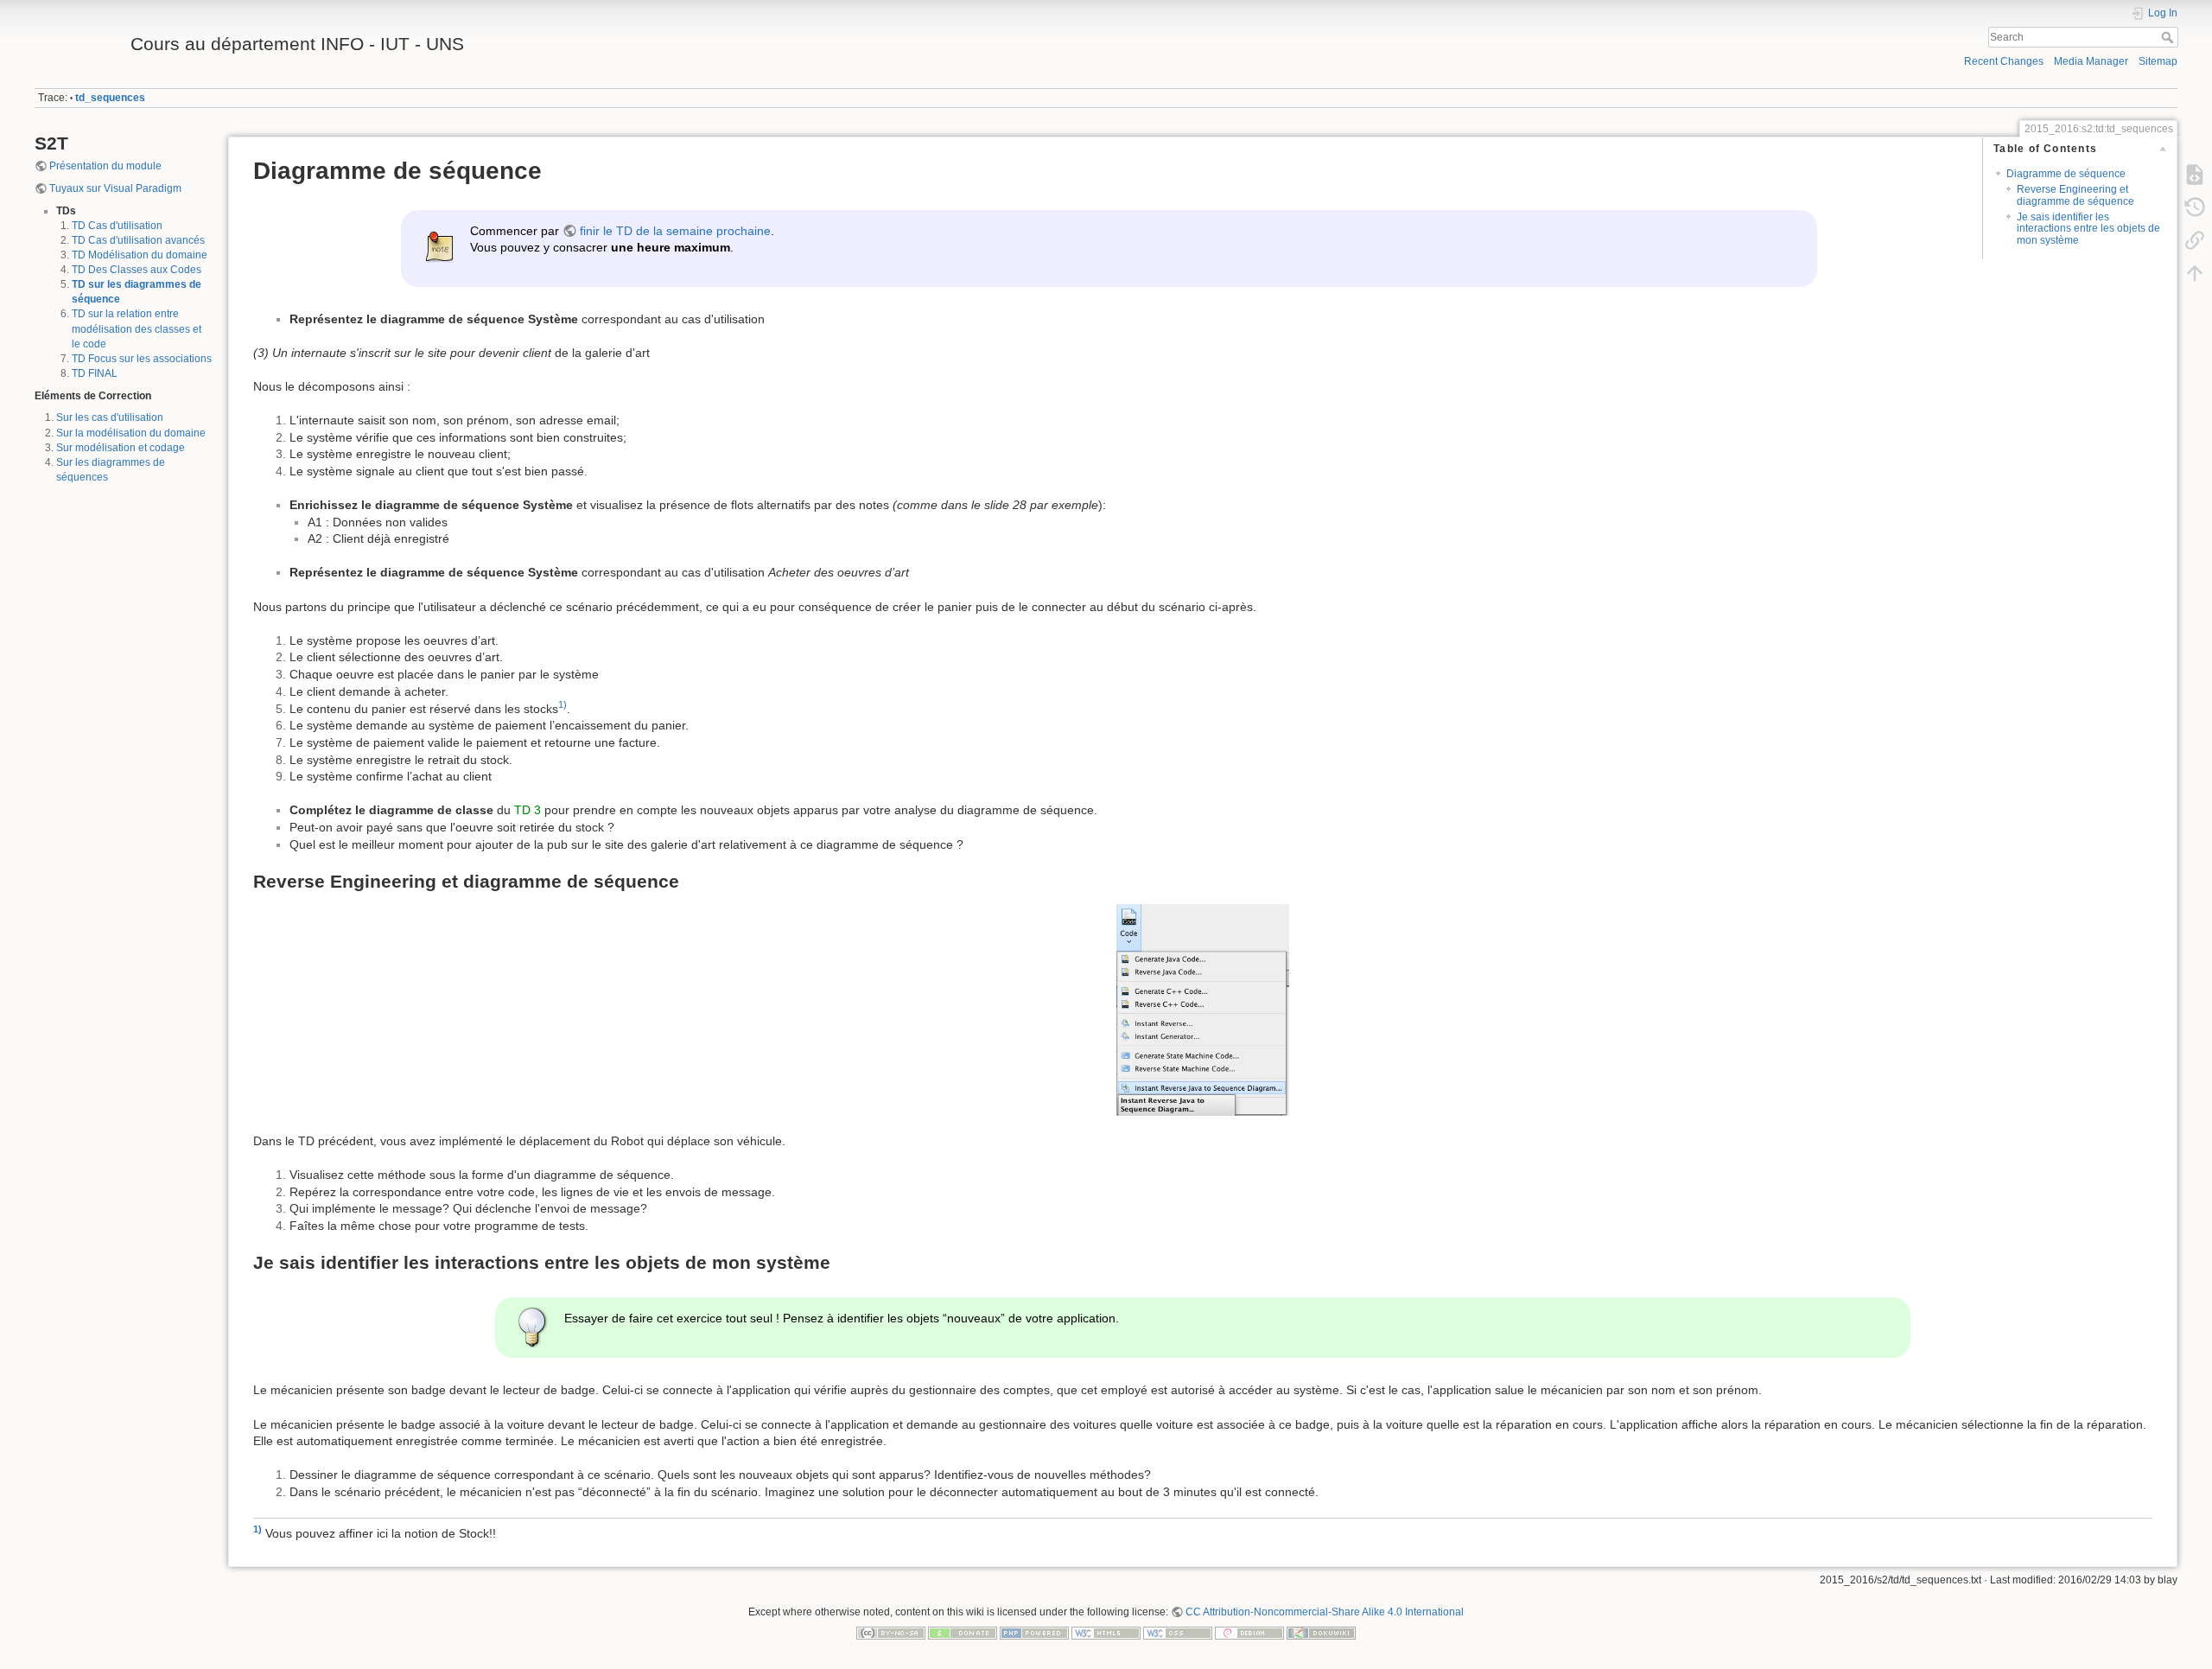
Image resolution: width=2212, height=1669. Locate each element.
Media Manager (2091, 61)
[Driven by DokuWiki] (1321, 1632)
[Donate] (963, 1632)
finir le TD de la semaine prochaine (675, 231)
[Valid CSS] (1178, 1632)
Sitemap (2158, 61)
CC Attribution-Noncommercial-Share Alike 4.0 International (1325, 1612)
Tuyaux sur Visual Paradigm (115, 188)
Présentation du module (105, 166)
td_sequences (110, 98)
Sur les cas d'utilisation (110, 417)
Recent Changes (2004, 61)
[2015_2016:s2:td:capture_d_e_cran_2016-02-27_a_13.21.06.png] (1203, 1010)
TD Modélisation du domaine (140, 255)
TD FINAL (95, 373)
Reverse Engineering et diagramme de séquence (2075, 195)
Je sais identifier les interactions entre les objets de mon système (2088, 229)
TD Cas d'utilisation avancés (138, 240)
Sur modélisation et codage (121, 448)
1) (563, 704)
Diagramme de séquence (2066, 174)
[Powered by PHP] (1034, 1632)
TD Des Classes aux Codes (137, 270)
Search (2169, 37)
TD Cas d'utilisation (117, 226)
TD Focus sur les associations (142, 359)
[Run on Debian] (1249, 1632)
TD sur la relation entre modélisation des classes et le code (137, 328)
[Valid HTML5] (1106, 1632)
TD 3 (528, 810)
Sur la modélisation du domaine (131, 433)
